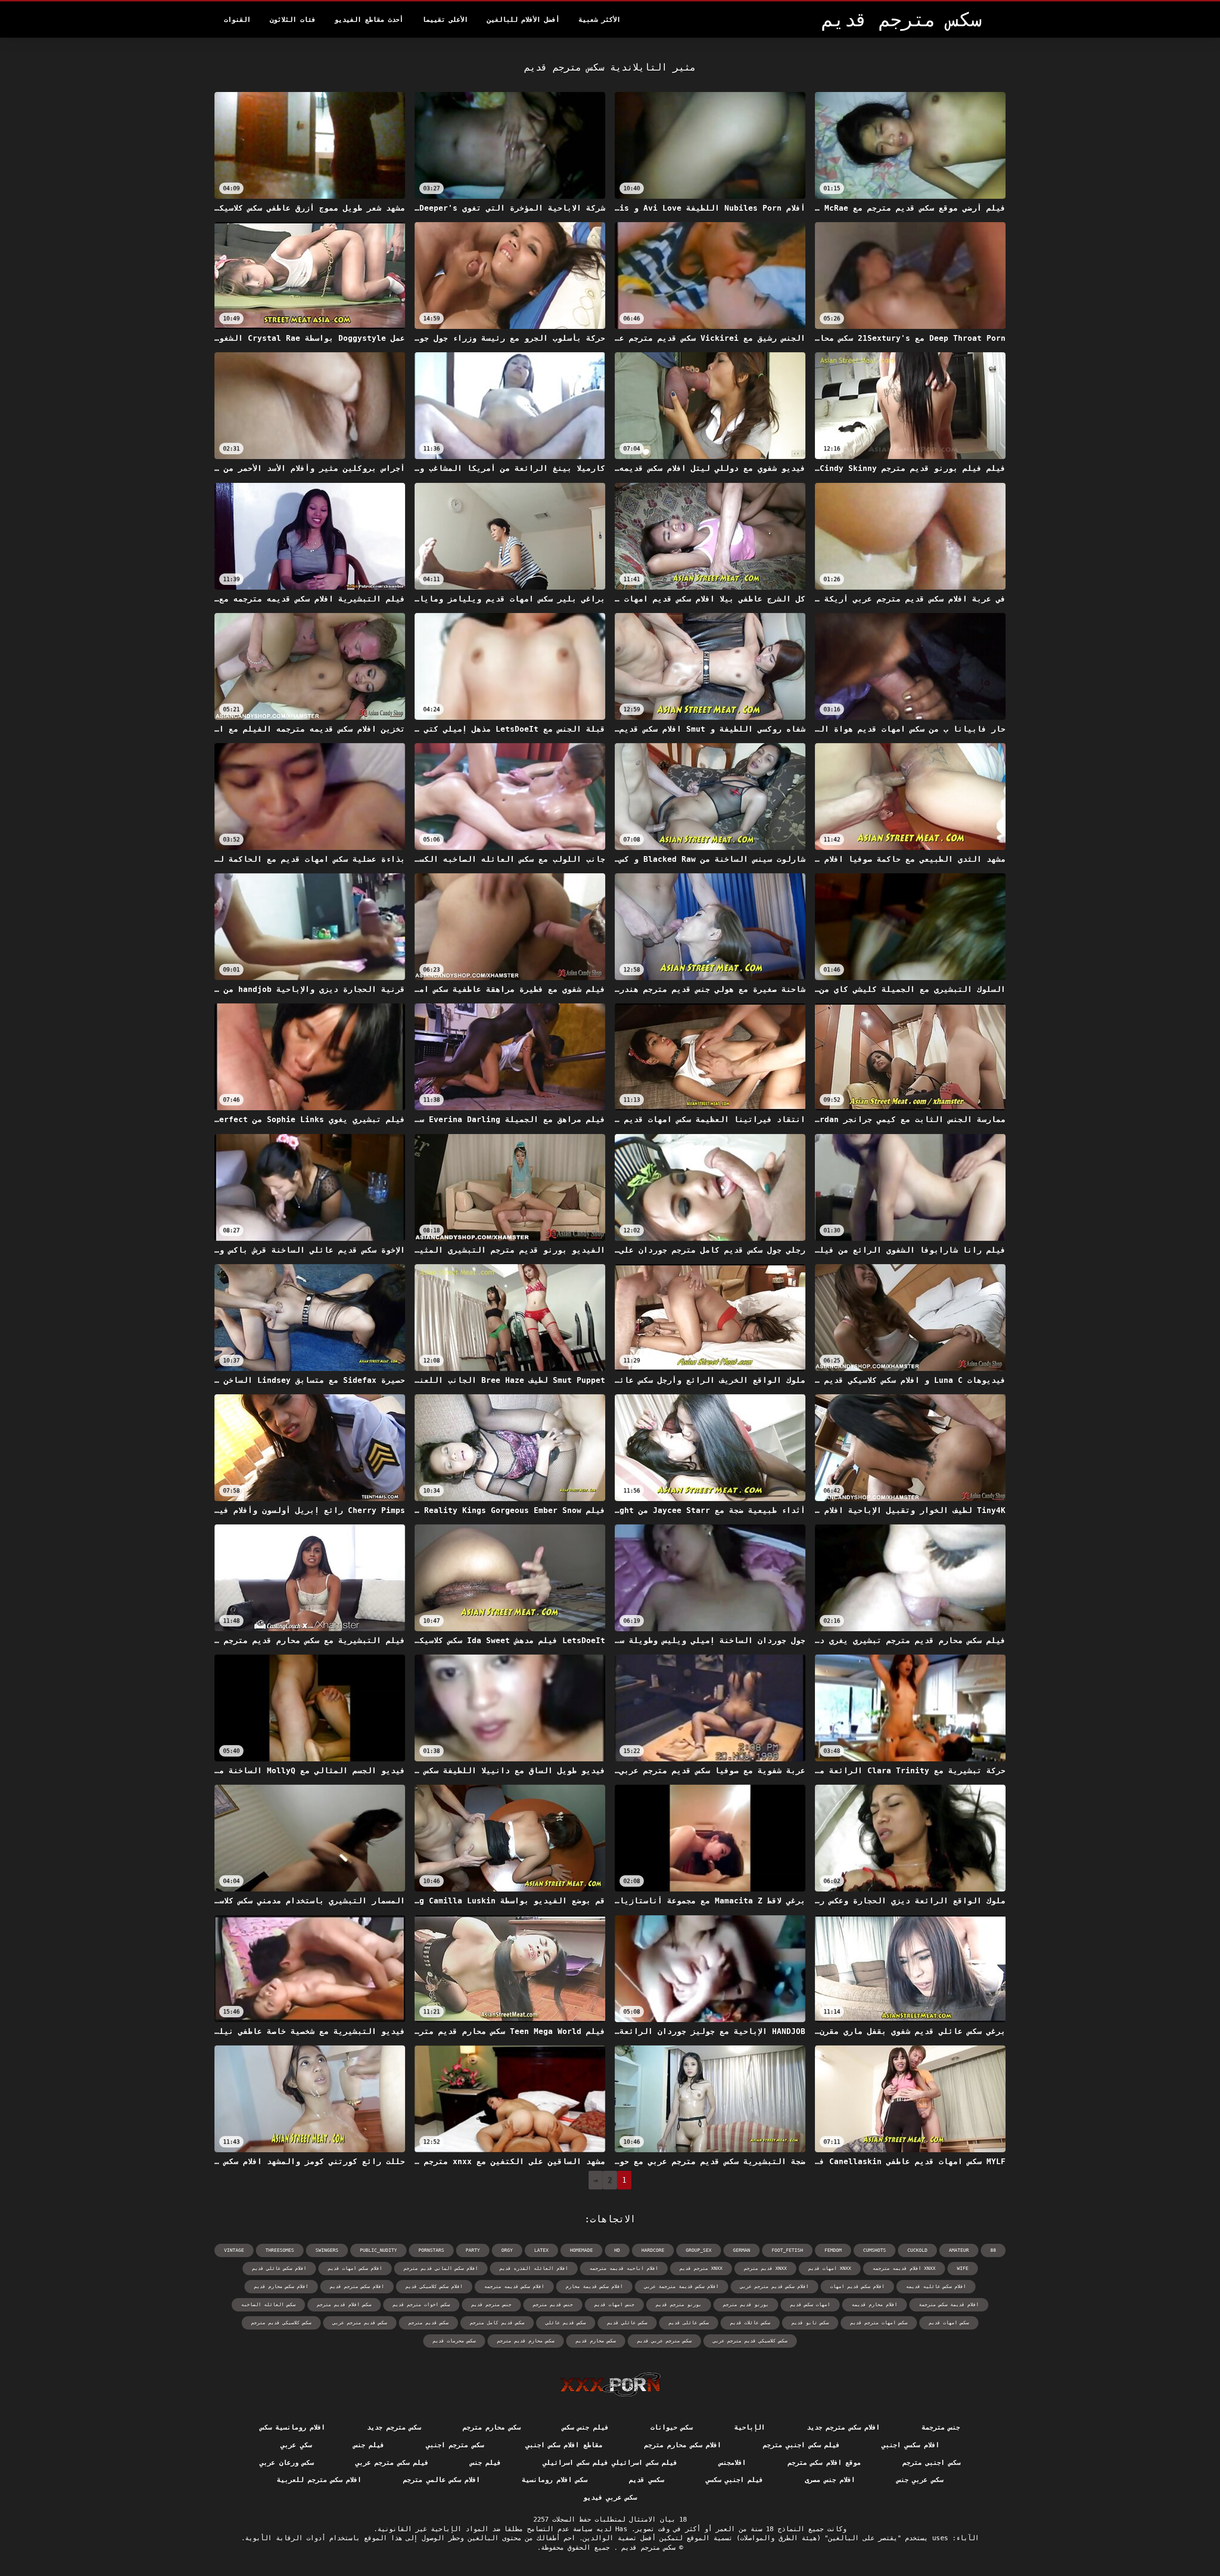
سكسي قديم (646, 2480)
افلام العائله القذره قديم (534, 2268)
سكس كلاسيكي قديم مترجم (281, 2323)
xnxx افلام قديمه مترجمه (904, 2268)
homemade (581, 2250)
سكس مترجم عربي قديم (664, 2341)
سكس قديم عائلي (566, 2323)
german (742, 2250)
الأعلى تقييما (445, 20)
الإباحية (750, 2427)
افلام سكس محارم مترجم (683, 2445)
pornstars (431, 2250)
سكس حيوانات (671, 2427)
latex (541, 2250)
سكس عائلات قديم (750, 2323)
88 (993, 2250)
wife (963, 2268)
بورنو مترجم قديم (679, 2305)
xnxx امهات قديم (830, 2268)
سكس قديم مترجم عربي (360, 2323)
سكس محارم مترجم (492, 2427)
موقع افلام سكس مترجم (824, 2463)
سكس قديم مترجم (428, 2323)
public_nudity (378, 2250)
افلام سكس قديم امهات (857, 2286)
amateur (959, 2250)
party (473, 2250)
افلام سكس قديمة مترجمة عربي (681, 2286)
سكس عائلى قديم (689, 2323)
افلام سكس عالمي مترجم (442, 2480)
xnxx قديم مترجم (765, 2268)
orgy (507, 2250)
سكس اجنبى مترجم (931, 2463)
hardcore (653, 2250)
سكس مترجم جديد (394, 2427)
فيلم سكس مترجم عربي (392, 2463)
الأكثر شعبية (600, 20)
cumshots (874, 2250)
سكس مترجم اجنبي (455, 2445)
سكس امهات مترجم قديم (879, 2323)
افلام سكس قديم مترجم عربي (774, 2286)
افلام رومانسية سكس (293, 2427)
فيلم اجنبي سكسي (735, 2480)
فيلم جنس (369, 2445)
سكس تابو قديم (810, 2323)
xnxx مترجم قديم (701, 2268)
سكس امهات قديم (949, 2323)
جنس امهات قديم (614, 2305)
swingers (327, 2250)
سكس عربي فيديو (610, 2497)
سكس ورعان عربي (287, 2463)
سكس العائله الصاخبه (268, 2305)
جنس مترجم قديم (491, 2305)
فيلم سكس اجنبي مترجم (801, 2445)
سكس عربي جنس (920, 2480)
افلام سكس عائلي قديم (279, 2268)
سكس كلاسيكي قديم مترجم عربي (750, 2341)
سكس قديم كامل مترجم (497, 2323)
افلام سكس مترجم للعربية (319, 2480)
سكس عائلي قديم (627, 2323)
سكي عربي (296, 2445)
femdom (833, 2250)
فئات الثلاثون (293, 20)
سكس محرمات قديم (454, 2341)
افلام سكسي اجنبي (910, 2445)
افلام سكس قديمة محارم (594, 2286)
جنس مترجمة (941, 2427)
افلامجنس (732, 2463)
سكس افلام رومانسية (554, 2480)
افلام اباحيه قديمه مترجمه (624, 2268)
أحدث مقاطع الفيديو (369, 20)
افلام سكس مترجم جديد (843, 2427)
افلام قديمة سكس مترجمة (949, 2305)
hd (617, 2250)
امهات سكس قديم (810, 2305)
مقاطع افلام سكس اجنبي (564, 2445)
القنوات (237, 20)
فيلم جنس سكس (585, 2427)
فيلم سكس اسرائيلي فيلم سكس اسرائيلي (610, 2463)
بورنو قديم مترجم (746, 2305)
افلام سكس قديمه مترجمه (514, 2286)
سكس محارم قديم (596, 2341)
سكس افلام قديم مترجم (344, 2305)
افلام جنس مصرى (830, 2480)
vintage (234, 2250)
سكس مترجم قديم (646, 2547)
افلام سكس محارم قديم (281, 2286)
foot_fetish (787, 2250)
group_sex (699, 2250)
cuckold (917, 2250)
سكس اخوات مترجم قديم (421, 2305)
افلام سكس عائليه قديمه (936, 2286)
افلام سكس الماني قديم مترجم (441, 2268)
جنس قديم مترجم (553, 2305)
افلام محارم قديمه (874, 2305)
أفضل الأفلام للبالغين (523, 20)
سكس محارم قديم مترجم (526, 2341)
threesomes (280, 2250)
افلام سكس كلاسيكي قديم (434, 2286)
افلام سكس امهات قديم (355, 2268)
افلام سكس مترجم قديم (357, 2286)
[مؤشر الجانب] (610, 2384)
